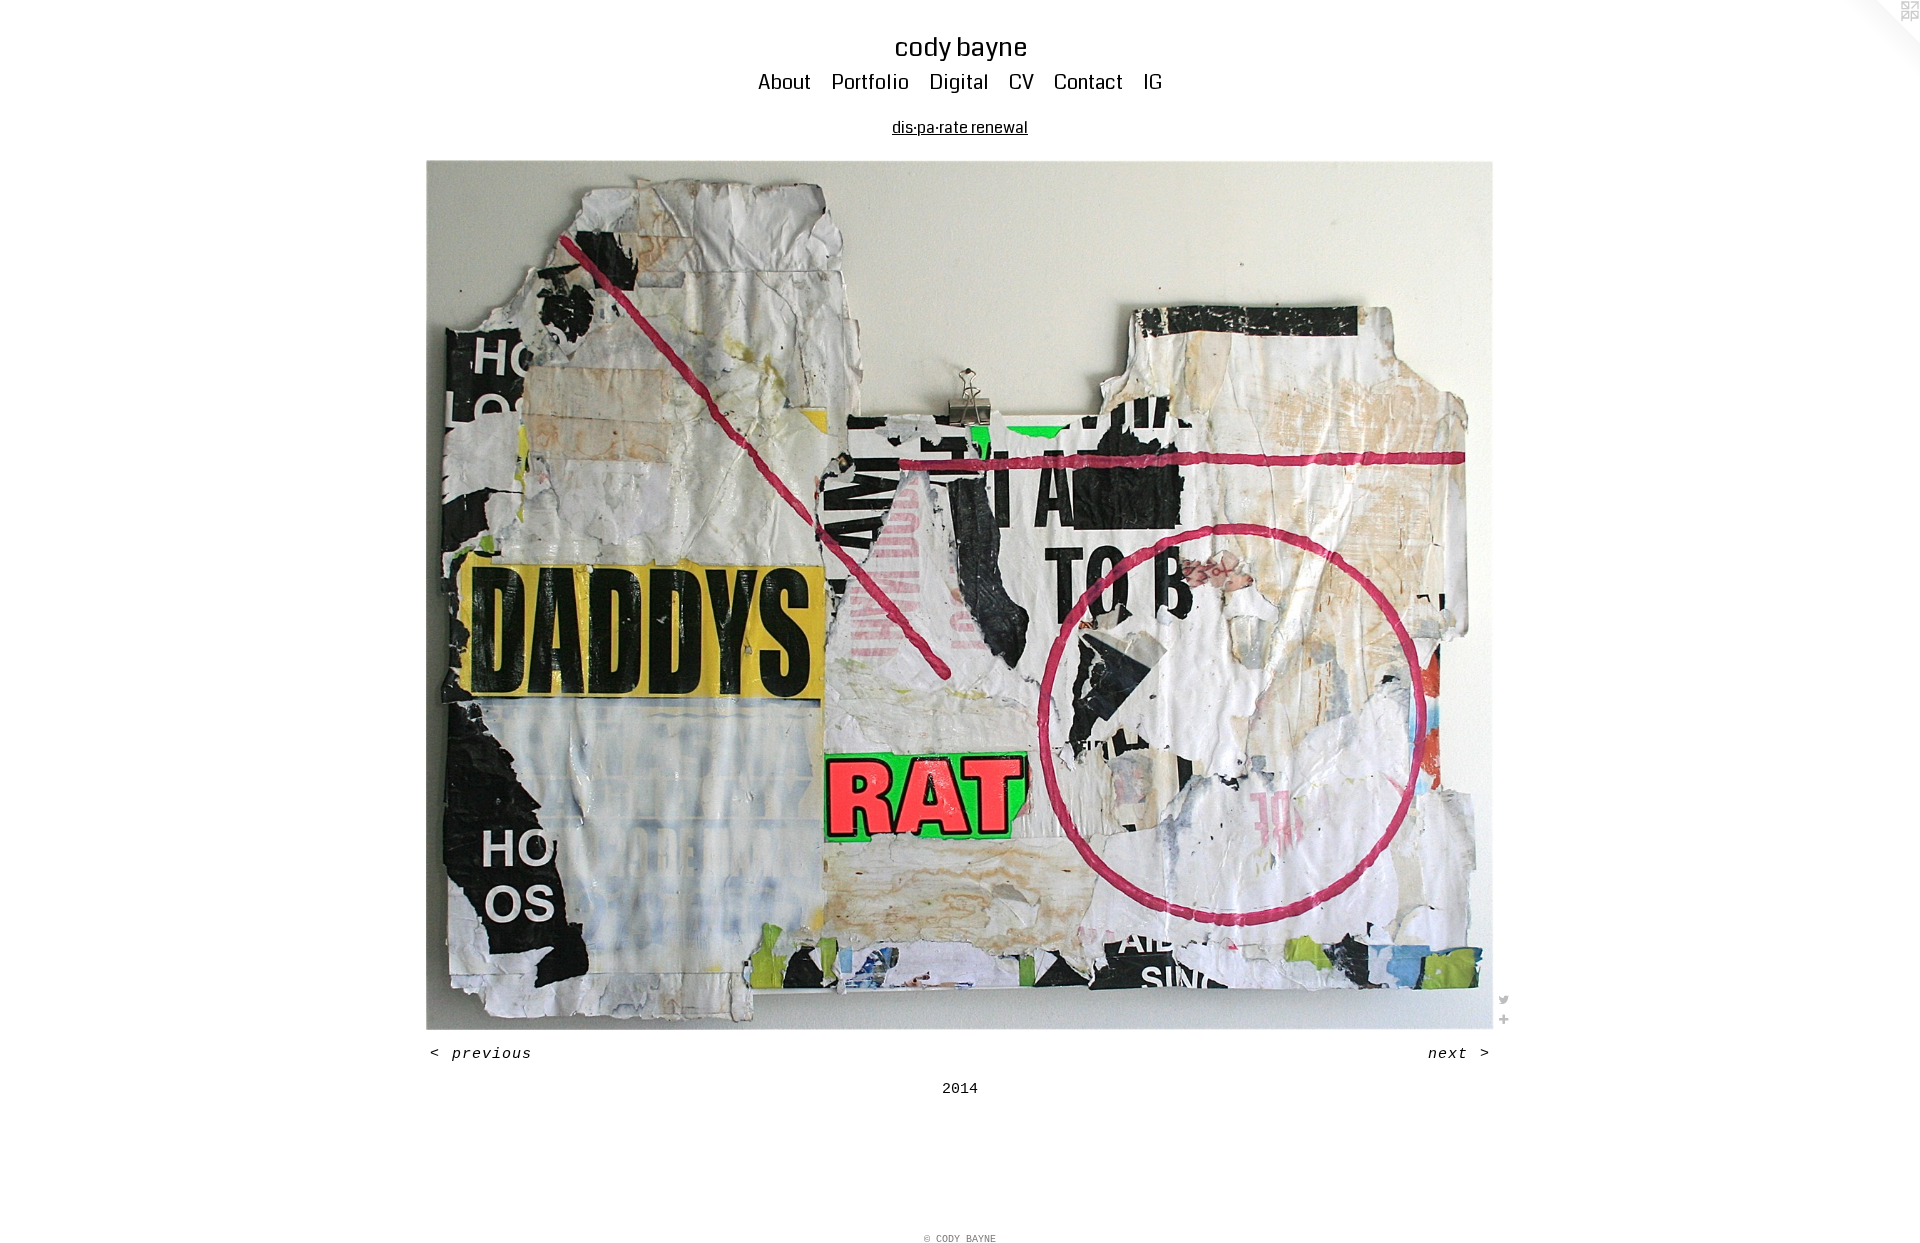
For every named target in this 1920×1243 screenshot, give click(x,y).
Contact (1088, 82)
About (784, 82)
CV (1021, 82)
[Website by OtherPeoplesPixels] (1880, 40)
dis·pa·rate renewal (960, 127)
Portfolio (870, 82)
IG (1152, 82)
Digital (959, 82)
